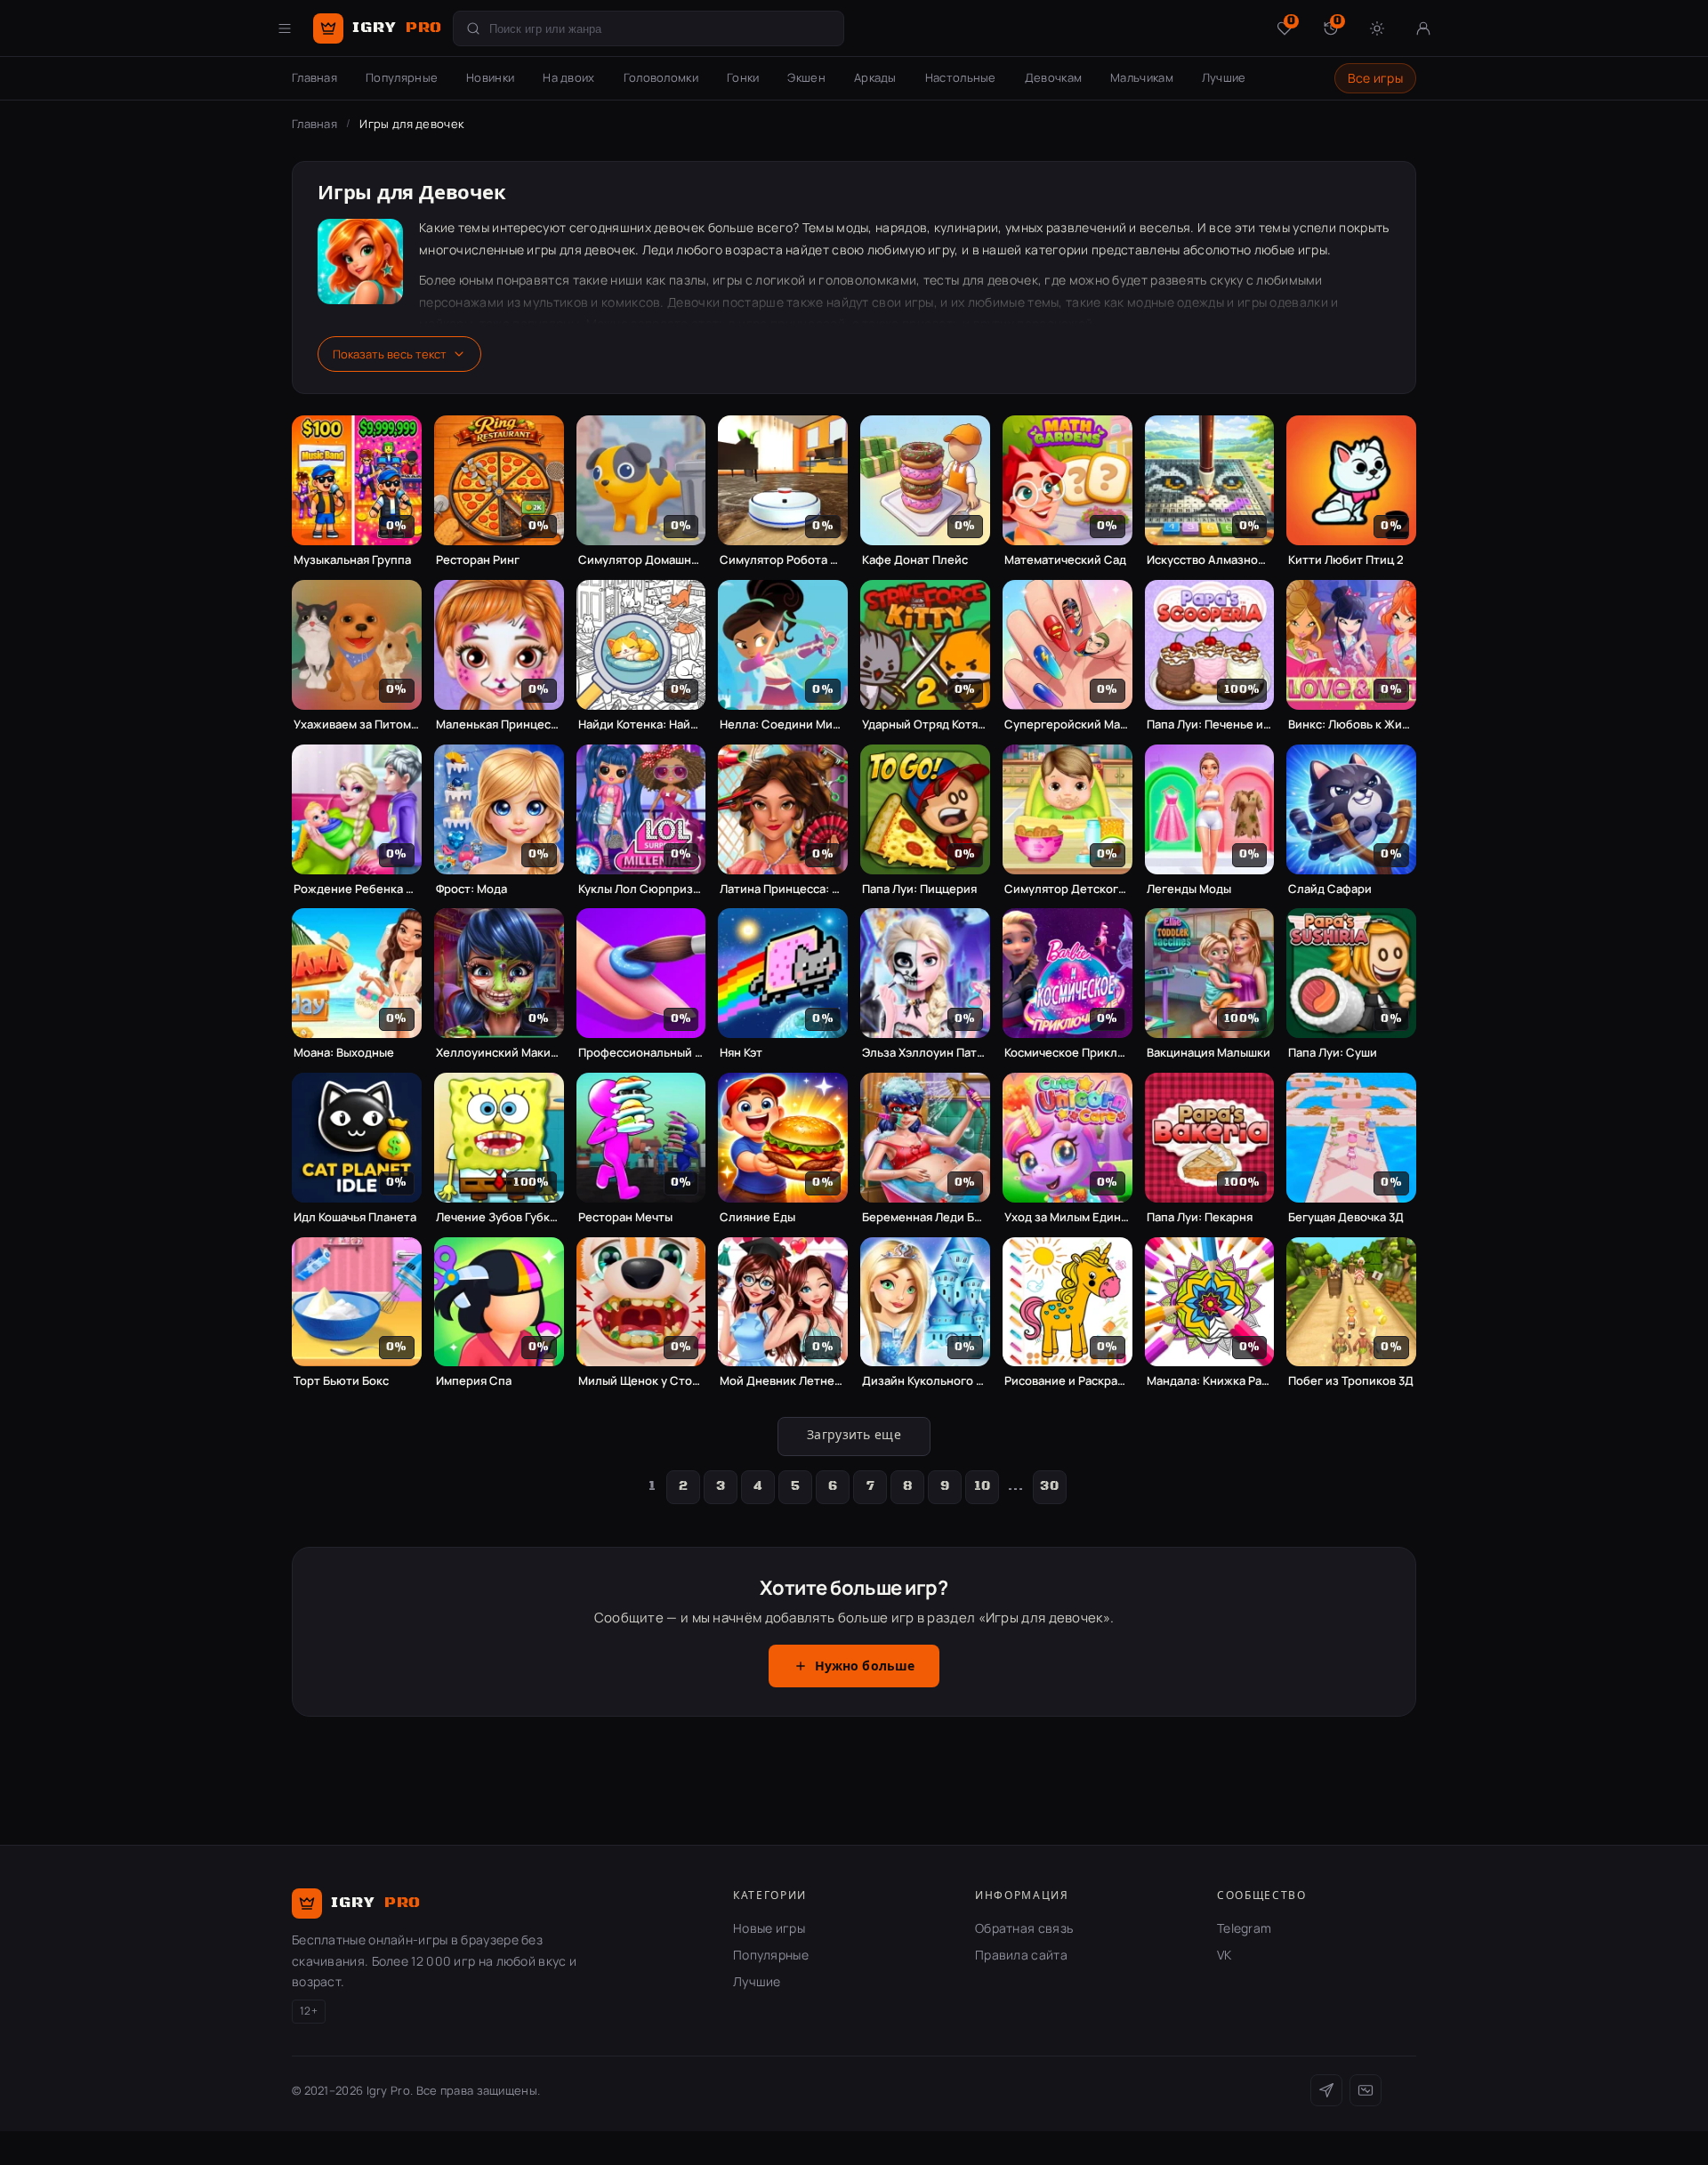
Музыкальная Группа (352, 560)
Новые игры (769, 1928)
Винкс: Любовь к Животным (1351, 724)
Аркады (875, 77)
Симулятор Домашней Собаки (641, 560)
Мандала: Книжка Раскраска (1210, 1381)
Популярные (402, 77)
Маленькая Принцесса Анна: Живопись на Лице (499, 724)
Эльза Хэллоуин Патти (925, 1053)
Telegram (1244, 1928)
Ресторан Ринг (478, 560)
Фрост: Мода (471, 889)
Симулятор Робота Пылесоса (783, 560)
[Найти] (473, 28)
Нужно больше (865, 1667)
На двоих (568, 77)
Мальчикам (1142, 77)
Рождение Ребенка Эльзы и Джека (357, 889)
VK (1225, 1955)
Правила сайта (1021, 1955)
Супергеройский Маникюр (1067, 724)
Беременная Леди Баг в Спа (925, 1217)
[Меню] (285, 28)
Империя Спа (474, 1381)
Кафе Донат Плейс (915, 560)
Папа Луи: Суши (1333, 1053)
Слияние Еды (757, 1217)
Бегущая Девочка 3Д (1346, 1217)
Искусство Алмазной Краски (1210, 560)
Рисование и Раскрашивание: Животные (1067, 1381)
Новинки (490, 77)
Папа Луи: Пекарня (1200, 1217)
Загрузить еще (854, 1436)
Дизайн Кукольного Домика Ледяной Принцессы (925, 1381)
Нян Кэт (741, 1053)
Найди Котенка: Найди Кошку (641, 724)
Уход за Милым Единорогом (1067, 1217)
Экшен (806, 77)
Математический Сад (1065, 560)
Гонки (743, 77)
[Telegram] (1326, 2090)
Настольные (961, 77)
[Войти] (1423, 28)
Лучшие (1224, 77)
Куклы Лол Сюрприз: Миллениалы (641, 889)
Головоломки (661, 77)
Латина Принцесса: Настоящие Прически (783, 889)
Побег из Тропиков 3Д (1351, 1381)
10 (983, 1486)
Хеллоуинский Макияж (499, 1053)
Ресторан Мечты (625, 1217)
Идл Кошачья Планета (355, 1217)
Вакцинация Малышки (1208, 1053)
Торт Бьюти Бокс (341, 1381)
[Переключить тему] (1377, 28)
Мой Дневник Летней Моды (783, 1381)
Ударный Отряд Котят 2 (925, 724)
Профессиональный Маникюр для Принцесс (641, 1053)
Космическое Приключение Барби (1067, 1053)
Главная (314, 77)
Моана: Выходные (344, 1053)
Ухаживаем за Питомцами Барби (357, 724)
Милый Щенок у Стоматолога (641, 1381)
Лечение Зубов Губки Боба (499, 1217)
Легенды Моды (1189, 889)
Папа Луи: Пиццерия (919, 889)
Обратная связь (1024, 1928)
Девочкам (1053, 77)
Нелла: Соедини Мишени (783, 724)
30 (1049, 1486)
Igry (397, 28)
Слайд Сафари (1330, 889)
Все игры (1375, 78)
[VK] (1366, 2090)
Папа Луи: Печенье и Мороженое (1210, 724)
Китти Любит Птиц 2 (1346, 560)
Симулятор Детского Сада (1067, 889)
